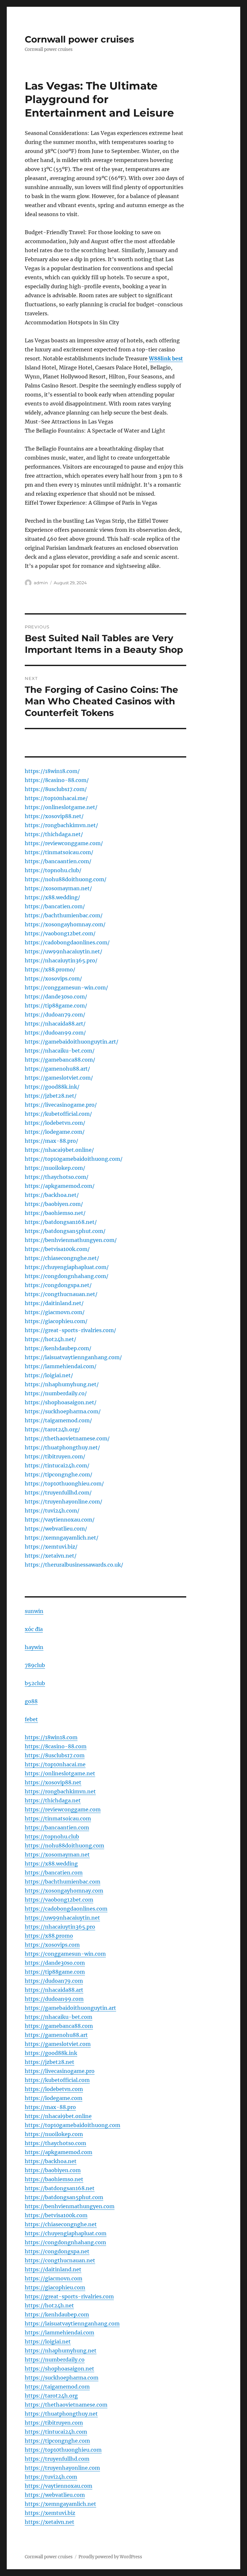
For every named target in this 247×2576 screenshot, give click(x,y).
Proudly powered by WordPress (110, 2557)
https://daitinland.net (53, 2269)
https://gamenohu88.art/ (57, 1069)
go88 (31, 1701)
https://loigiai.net (48, 2342)
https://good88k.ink (51, 2053)
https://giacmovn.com (54, 2278)
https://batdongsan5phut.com (64, 2197)
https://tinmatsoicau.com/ (59, 852)
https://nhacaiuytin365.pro (60, 1927)
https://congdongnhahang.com (65, 2242)
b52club (35, 1683)
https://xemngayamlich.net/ (62, 1538)
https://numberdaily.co (55, 2360)
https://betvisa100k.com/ (57, 1249)
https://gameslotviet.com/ (59, 1078)
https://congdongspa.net (57, 2251)
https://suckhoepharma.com (62, 2378)
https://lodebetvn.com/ (55, 1123)
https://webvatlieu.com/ (56, 1529)
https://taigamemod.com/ (58, 1420)
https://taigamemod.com (57, 2387)
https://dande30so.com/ (56, 997)
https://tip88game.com (55, 1972)
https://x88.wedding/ (52, 897)
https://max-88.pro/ (51, 1141)
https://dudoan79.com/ (55, 1015)
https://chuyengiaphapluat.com (66, 2233)
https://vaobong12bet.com (59, 1900)
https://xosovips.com (52, 1945)
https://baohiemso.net (54, 2179)
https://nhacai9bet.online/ (59, 1150)
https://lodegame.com (54, 2098)
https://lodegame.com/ (55, 1132)
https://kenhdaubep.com (57, 2314)
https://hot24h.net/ (50, 1339)
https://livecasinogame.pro (60, 2071)
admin (41, 583)
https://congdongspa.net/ (58, 1285)
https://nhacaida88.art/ (55, 1024)
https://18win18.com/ (52, 771)
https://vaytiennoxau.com (59, 2486)
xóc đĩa (34, 1629)
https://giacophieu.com (55, 2287)
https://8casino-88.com (56, 1746)
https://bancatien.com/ (55, 906)
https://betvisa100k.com (56, 2215)
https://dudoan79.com (54, 1981)
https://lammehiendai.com (59, 2333)
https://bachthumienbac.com (63, 1882)
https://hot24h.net (49, 2305)
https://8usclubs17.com (55, 1755)
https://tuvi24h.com (51, 2477)
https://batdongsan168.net (60, 2188)
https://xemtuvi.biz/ (51, 1547)
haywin (34, 1647)
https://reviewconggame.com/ (64, 843)
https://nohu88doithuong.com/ (66, 879)
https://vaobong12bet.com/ (60, 933)
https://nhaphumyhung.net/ (62, 1384)
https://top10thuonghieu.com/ (64, 1484)
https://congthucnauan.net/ (61, 1294)
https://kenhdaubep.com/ (58, 1348)
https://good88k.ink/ (52, 1087)
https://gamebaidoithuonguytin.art (70, 2008)
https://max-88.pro (50, 2107)
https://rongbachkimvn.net (60, 1791)
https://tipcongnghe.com (57, 2441)
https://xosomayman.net (57, 1855)
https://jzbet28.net (50, 2062)
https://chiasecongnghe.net (61, 2224)
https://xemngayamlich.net (60, 2504)
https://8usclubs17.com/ (56, 789)
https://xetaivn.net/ (51, 1556)
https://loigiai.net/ (49, 1375)
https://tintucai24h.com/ (57, 1465)
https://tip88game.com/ (56, 1006)
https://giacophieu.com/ (56, 1321)
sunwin (34, 1611)
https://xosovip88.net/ (54, 816)
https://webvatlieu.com (55, 2495)
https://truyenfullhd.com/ (58, 1493)
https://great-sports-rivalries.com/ (70, 1330)
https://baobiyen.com (53, 2170)
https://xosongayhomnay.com (64, 1891)
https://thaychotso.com (55, 2143)
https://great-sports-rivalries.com (69, 2296)
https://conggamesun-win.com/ (66, 987)
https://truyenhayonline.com (62, 2468)
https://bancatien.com (54, 1873)
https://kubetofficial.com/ (58, 1114)
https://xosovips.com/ (53, 978)
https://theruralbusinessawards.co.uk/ (74, 1565)
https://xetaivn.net (50, 2522)
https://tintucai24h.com (56, 2432)
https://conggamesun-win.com (65, 1954)
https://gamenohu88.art (56, 2035)
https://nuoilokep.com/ (55, 1168)
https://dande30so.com (55, 1963)
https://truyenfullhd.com (57, 2459)
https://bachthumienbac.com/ (64, 915)
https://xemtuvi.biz (50, 2513)
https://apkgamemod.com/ (60, 1186)
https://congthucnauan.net (60, 2260)
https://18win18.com (51, 1737)
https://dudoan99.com (54, 1999)
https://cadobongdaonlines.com (66, 1909)
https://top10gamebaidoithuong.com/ (74, 1159)
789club (35, 1665)
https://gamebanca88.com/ (60, 1060)
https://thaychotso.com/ (57, 1177)
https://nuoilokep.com (54, 2134)
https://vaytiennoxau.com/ (60, 1520)
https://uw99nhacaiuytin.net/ (64, 951)
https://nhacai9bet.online (58, 2116)
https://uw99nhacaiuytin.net (62, 1918)
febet (31, 1719)
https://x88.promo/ (50, 969)
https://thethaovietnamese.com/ (67, 1438)
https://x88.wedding (51, 1864)
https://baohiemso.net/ (55, 1213)
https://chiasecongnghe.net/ (62, 1258)
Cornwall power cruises (79, 39)
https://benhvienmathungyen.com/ (71, 1240)
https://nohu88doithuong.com (64, 1846)
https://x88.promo (49, 1936)
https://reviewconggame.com (63, 1809)
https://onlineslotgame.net (60, 1773)
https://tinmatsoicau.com (58, 1818)
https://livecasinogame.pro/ (61, 1105)
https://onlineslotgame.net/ (61, 807)
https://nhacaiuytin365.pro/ (61, 960)
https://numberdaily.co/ (56, 1393)
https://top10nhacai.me (55, 1764)
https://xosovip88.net (53, 1782)
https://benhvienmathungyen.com (70, 2206)
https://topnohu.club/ (53, 870)
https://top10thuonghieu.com (63, 2450)
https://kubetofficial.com (57, 2080)
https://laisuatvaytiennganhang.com (72, 2323)
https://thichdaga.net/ (54, 834)
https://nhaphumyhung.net (61, 2351)
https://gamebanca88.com (59, 2026)
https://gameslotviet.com (58, 2044)
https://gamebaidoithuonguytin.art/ (72, 1042)
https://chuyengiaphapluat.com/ (67, 1267)
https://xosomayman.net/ (58, 888)
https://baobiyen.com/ (54, 1204)
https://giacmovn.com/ (55, 1312)
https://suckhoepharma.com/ (63, 1411)
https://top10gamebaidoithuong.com (73, 2125)
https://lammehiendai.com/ (61, 1366)
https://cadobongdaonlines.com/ (67, 942)
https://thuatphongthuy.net (61, 2414)
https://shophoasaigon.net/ (61, 1402)
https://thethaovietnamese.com (66, 2405)
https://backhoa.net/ (52, 1195)
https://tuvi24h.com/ (52, 1511)
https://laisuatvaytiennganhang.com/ (73, 1357)
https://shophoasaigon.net (59, 2369)
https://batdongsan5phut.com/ (65, 1231)
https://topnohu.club (52, 1837)
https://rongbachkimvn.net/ (61, 825)
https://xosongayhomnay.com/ (65, 924)
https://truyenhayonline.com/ (64, 1502)
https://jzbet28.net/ (51, 1096)
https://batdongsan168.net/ (61, 1222)
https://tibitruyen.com (54, 2423)
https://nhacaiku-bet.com (59, 2017)
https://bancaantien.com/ (58, 861)
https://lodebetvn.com (54, 2089)
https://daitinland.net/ (54, 1303)
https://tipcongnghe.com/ (59, 1474)
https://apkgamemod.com (59, 2152)
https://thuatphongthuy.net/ (62, 1447)
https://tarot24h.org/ (52, 1429)
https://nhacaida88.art (54, 1990)
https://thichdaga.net (53, 1800)
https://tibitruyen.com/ (55, 1456)
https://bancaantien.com (57, 1827)
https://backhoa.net (51, 2161)
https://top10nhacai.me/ (56, 798)
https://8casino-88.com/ (57, 780)
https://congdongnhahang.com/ (67, 1276)
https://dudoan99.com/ (55, 1033)
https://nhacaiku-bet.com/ (60, 1051)
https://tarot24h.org (51, 2396)
